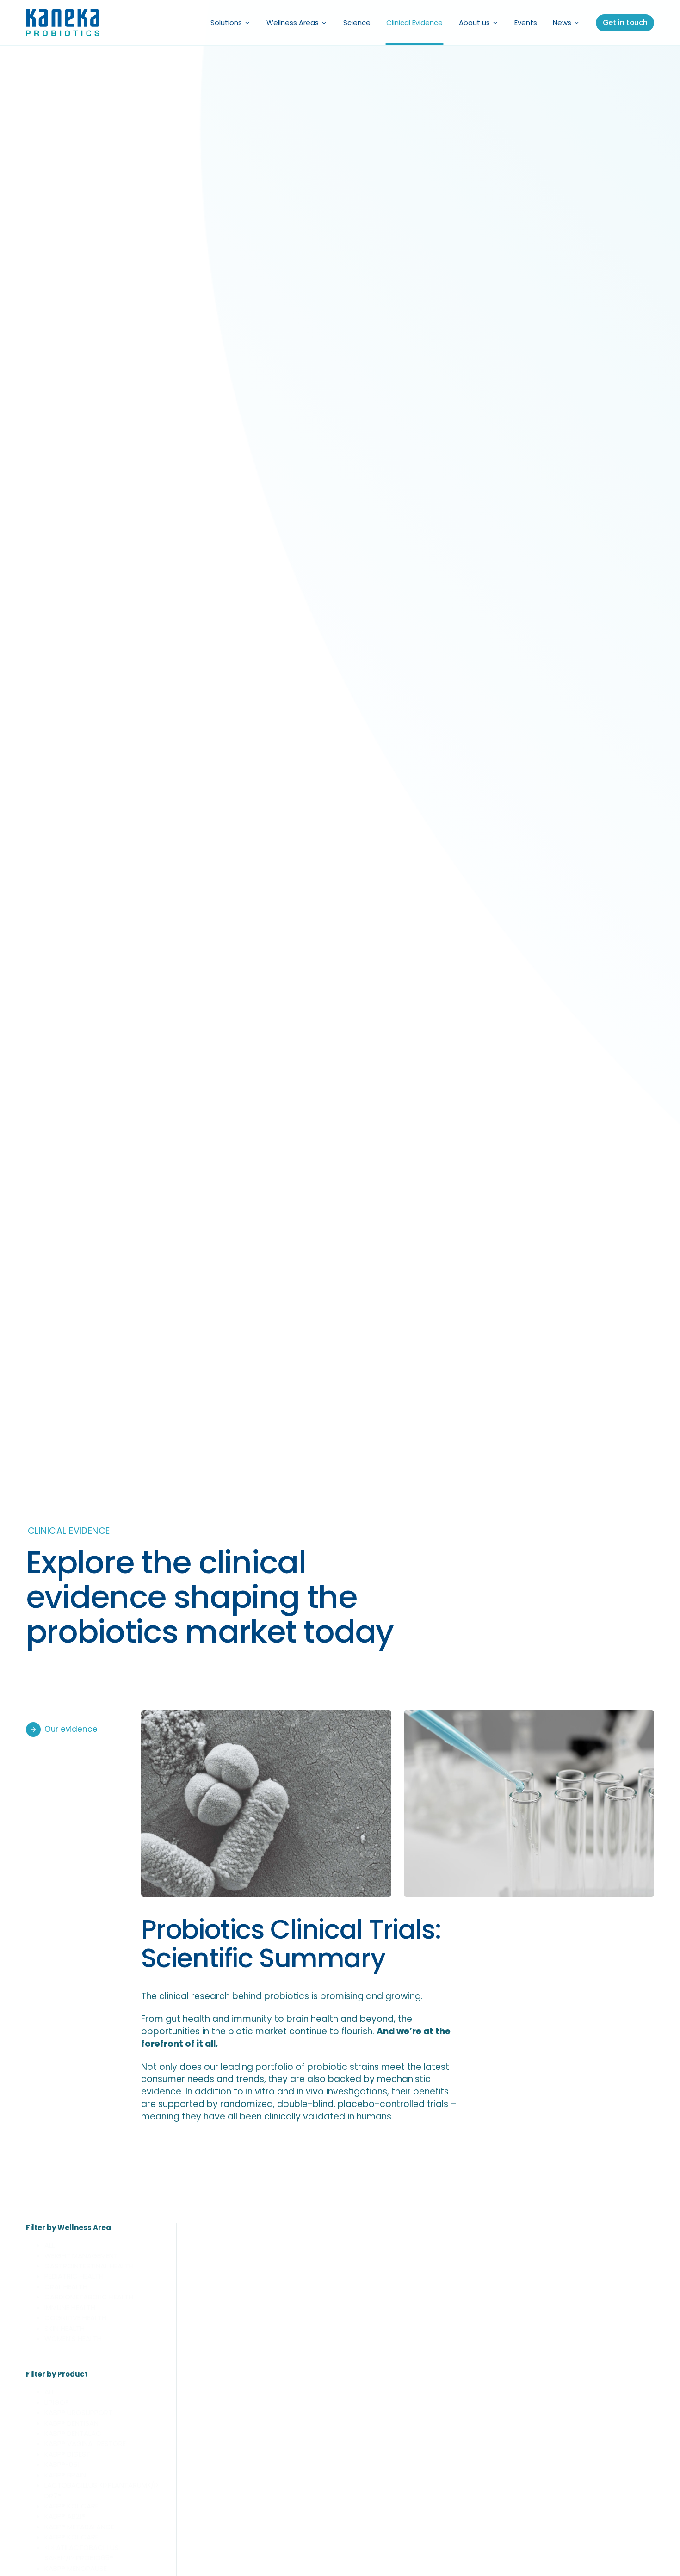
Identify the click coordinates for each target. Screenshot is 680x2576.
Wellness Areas (293, 22)
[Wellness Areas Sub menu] (324, 23)
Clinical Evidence (414, 22)
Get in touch (625, 22)
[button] (104, 2245)
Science (357, 22)
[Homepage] (63, 23)
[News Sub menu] (577, 23)
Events (526, 22)
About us (474, 22)
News (562, 22)
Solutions (226, 22)
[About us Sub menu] (495, 23)
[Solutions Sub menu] (247, 23)
